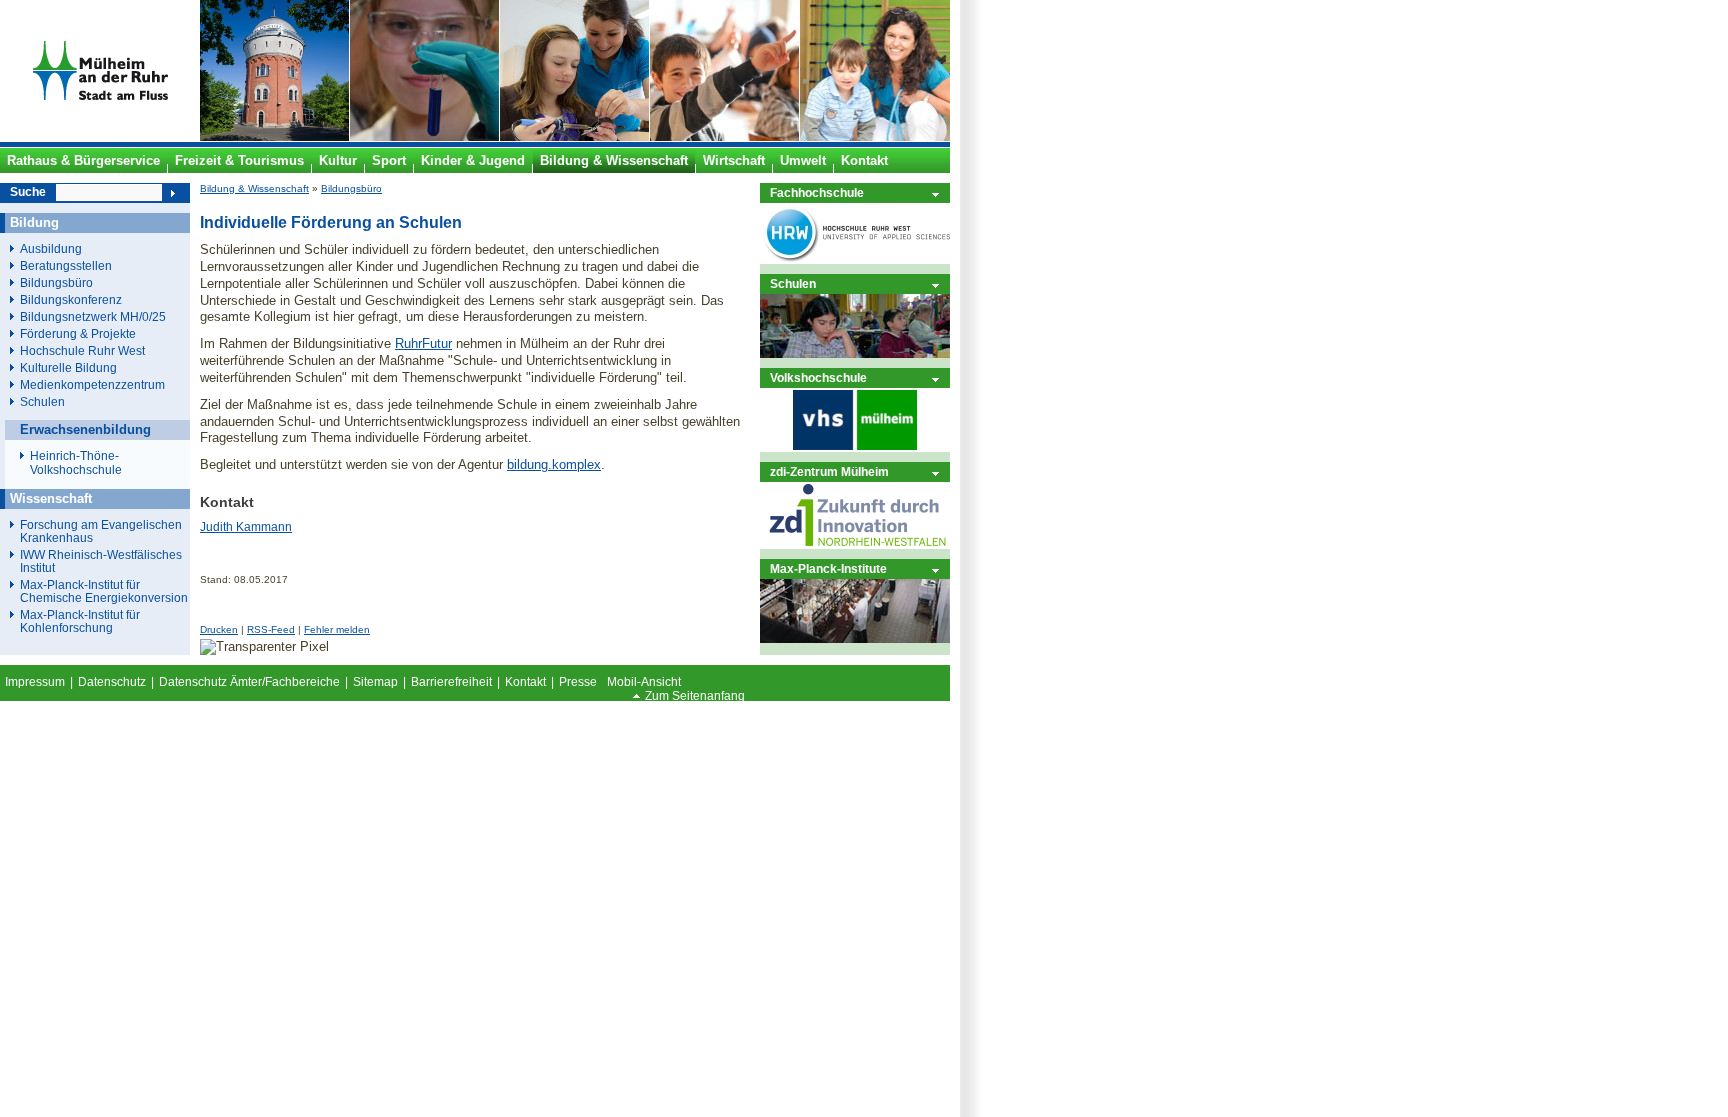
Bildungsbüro (351, 188)
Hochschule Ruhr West (82, 350)
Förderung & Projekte (78, 333)
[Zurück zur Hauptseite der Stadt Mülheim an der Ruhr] (100, 137)
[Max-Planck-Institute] (855, 638)
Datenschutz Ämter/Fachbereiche (249, 682)
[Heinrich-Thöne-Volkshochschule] (855, 447)
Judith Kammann (246, 527)
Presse (578, 682)
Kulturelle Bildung (68, 367)
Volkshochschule (818, 377)
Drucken (219, 629)
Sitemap (375, 682)
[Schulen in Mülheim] (855, 353)
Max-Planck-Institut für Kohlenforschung (80, 621)
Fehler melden (337, 629)
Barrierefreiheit (451, 682)
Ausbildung (51, 248)
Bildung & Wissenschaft (254, 188)
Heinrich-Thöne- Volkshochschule (76, 463)
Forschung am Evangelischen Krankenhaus (101, 531)
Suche (28, 192)
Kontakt (525, 682)
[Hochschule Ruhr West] (855, 259)
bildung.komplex (554, 464)
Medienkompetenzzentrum (92, 384)
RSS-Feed (271, 629)
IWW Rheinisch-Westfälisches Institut (101, 561)
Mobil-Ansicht (644, 682)
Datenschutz (112, 682)
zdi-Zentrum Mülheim (829, 471)
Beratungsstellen (66, 265)
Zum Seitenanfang (695, 696)
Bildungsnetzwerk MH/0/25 (93, 316)
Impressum (35, 682)
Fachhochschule (817, 192)
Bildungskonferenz (71, 299)
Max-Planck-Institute (828, 568)
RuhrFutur (423, 343)
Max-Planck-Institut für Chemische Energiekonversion (104, 591)
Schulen (793, 283)
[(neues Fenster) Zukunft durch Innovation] (855, 544)
